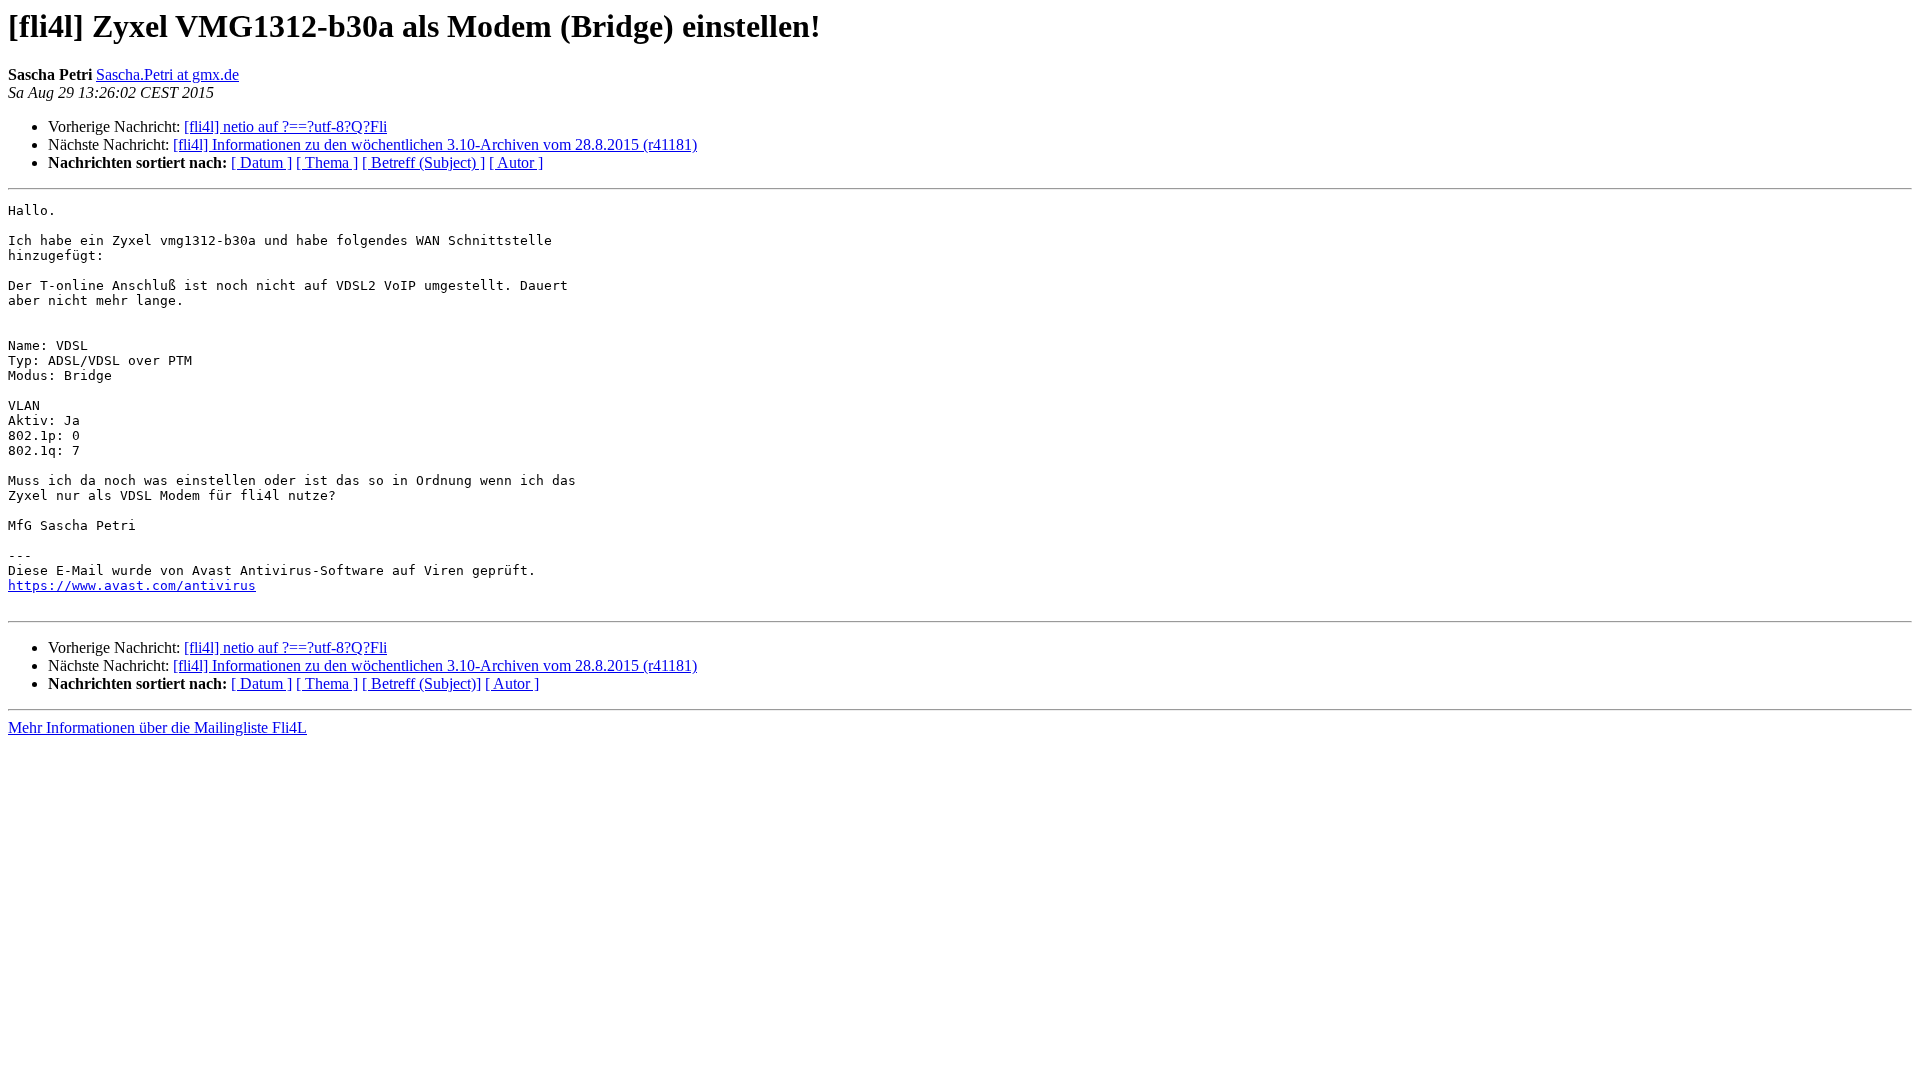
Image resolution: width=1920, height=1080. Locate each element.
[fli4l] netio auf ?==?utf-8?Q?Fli (285, 126)
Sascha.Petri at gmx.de (167, 74)
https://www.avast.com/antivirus (132, 585)
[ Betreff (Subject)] (421, 683)
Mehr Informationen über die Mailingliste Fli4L (157, 727)
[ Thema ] (327, 162)
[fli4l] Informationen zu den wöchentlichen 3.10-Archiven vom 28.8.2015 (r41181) (435, 144)
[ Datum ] (261, 162)
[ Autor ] (516, 162)
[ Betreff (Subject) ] (423, 162)
